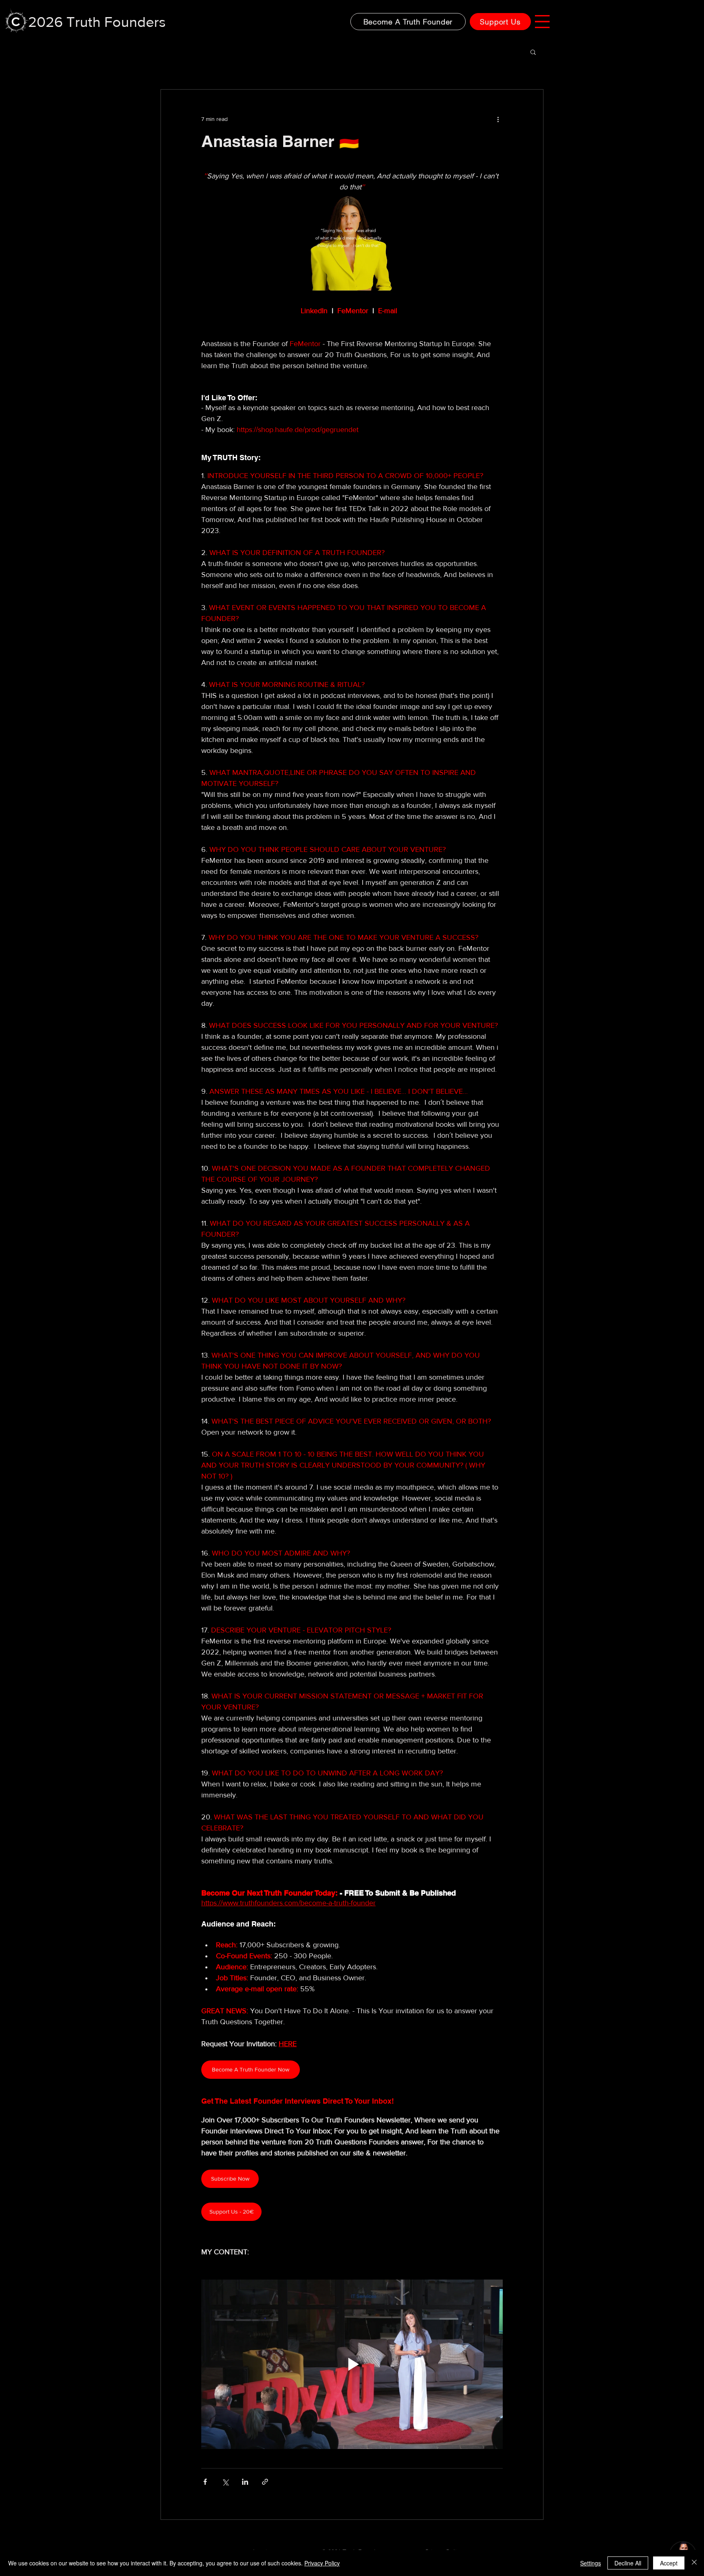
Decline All (628, 2563)
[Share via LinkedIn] (245, 2482)
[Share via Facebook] (205, 2482)
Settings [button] (591, 2563)
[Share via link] (265, 2482)
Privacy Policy (322, 2563)
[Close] (694, 2563)
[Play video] (352, 2364)
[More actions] (498, 119)
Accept (669, 2563)
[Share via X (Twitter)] (225, 2482)
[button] (542, 22)
